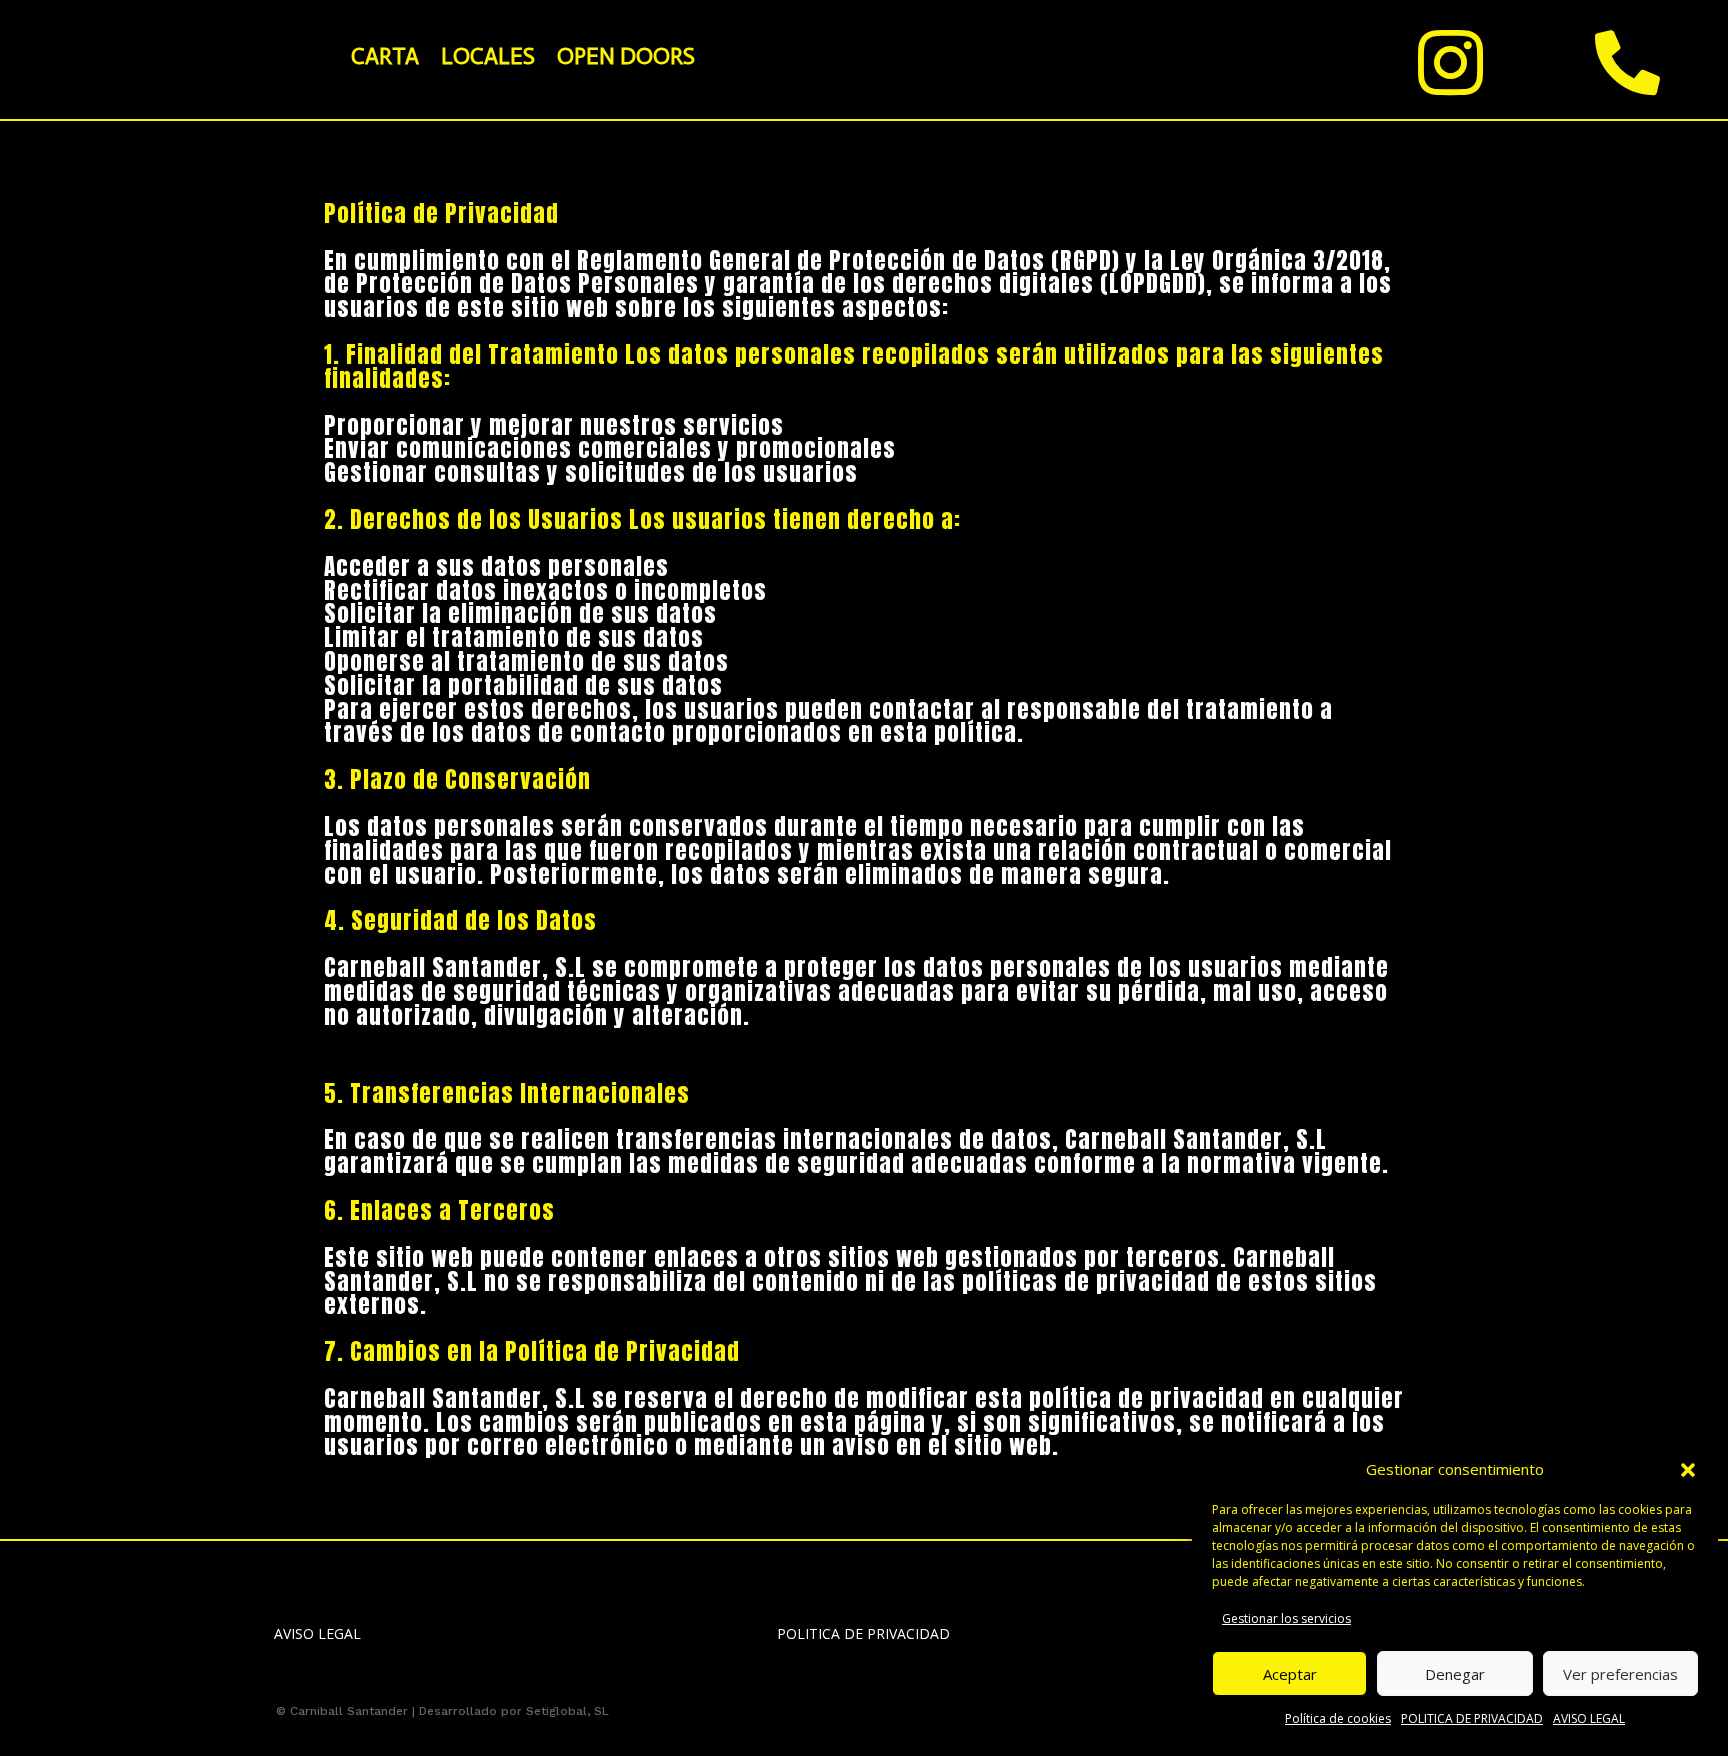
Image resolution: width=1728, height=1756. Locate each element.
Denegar (1455, 1674)
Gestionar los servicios (1286, 1618)
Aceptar (1290, 1674)
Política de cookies (1338, 1718)
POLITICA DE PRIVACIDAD (1472, 1718)
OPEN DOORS (626, 56)
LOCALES (488, 56)
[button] (1688, 1470)
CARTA (385, 56)
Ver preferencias (1620, 1674)
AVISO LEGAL (1589, 1718)
